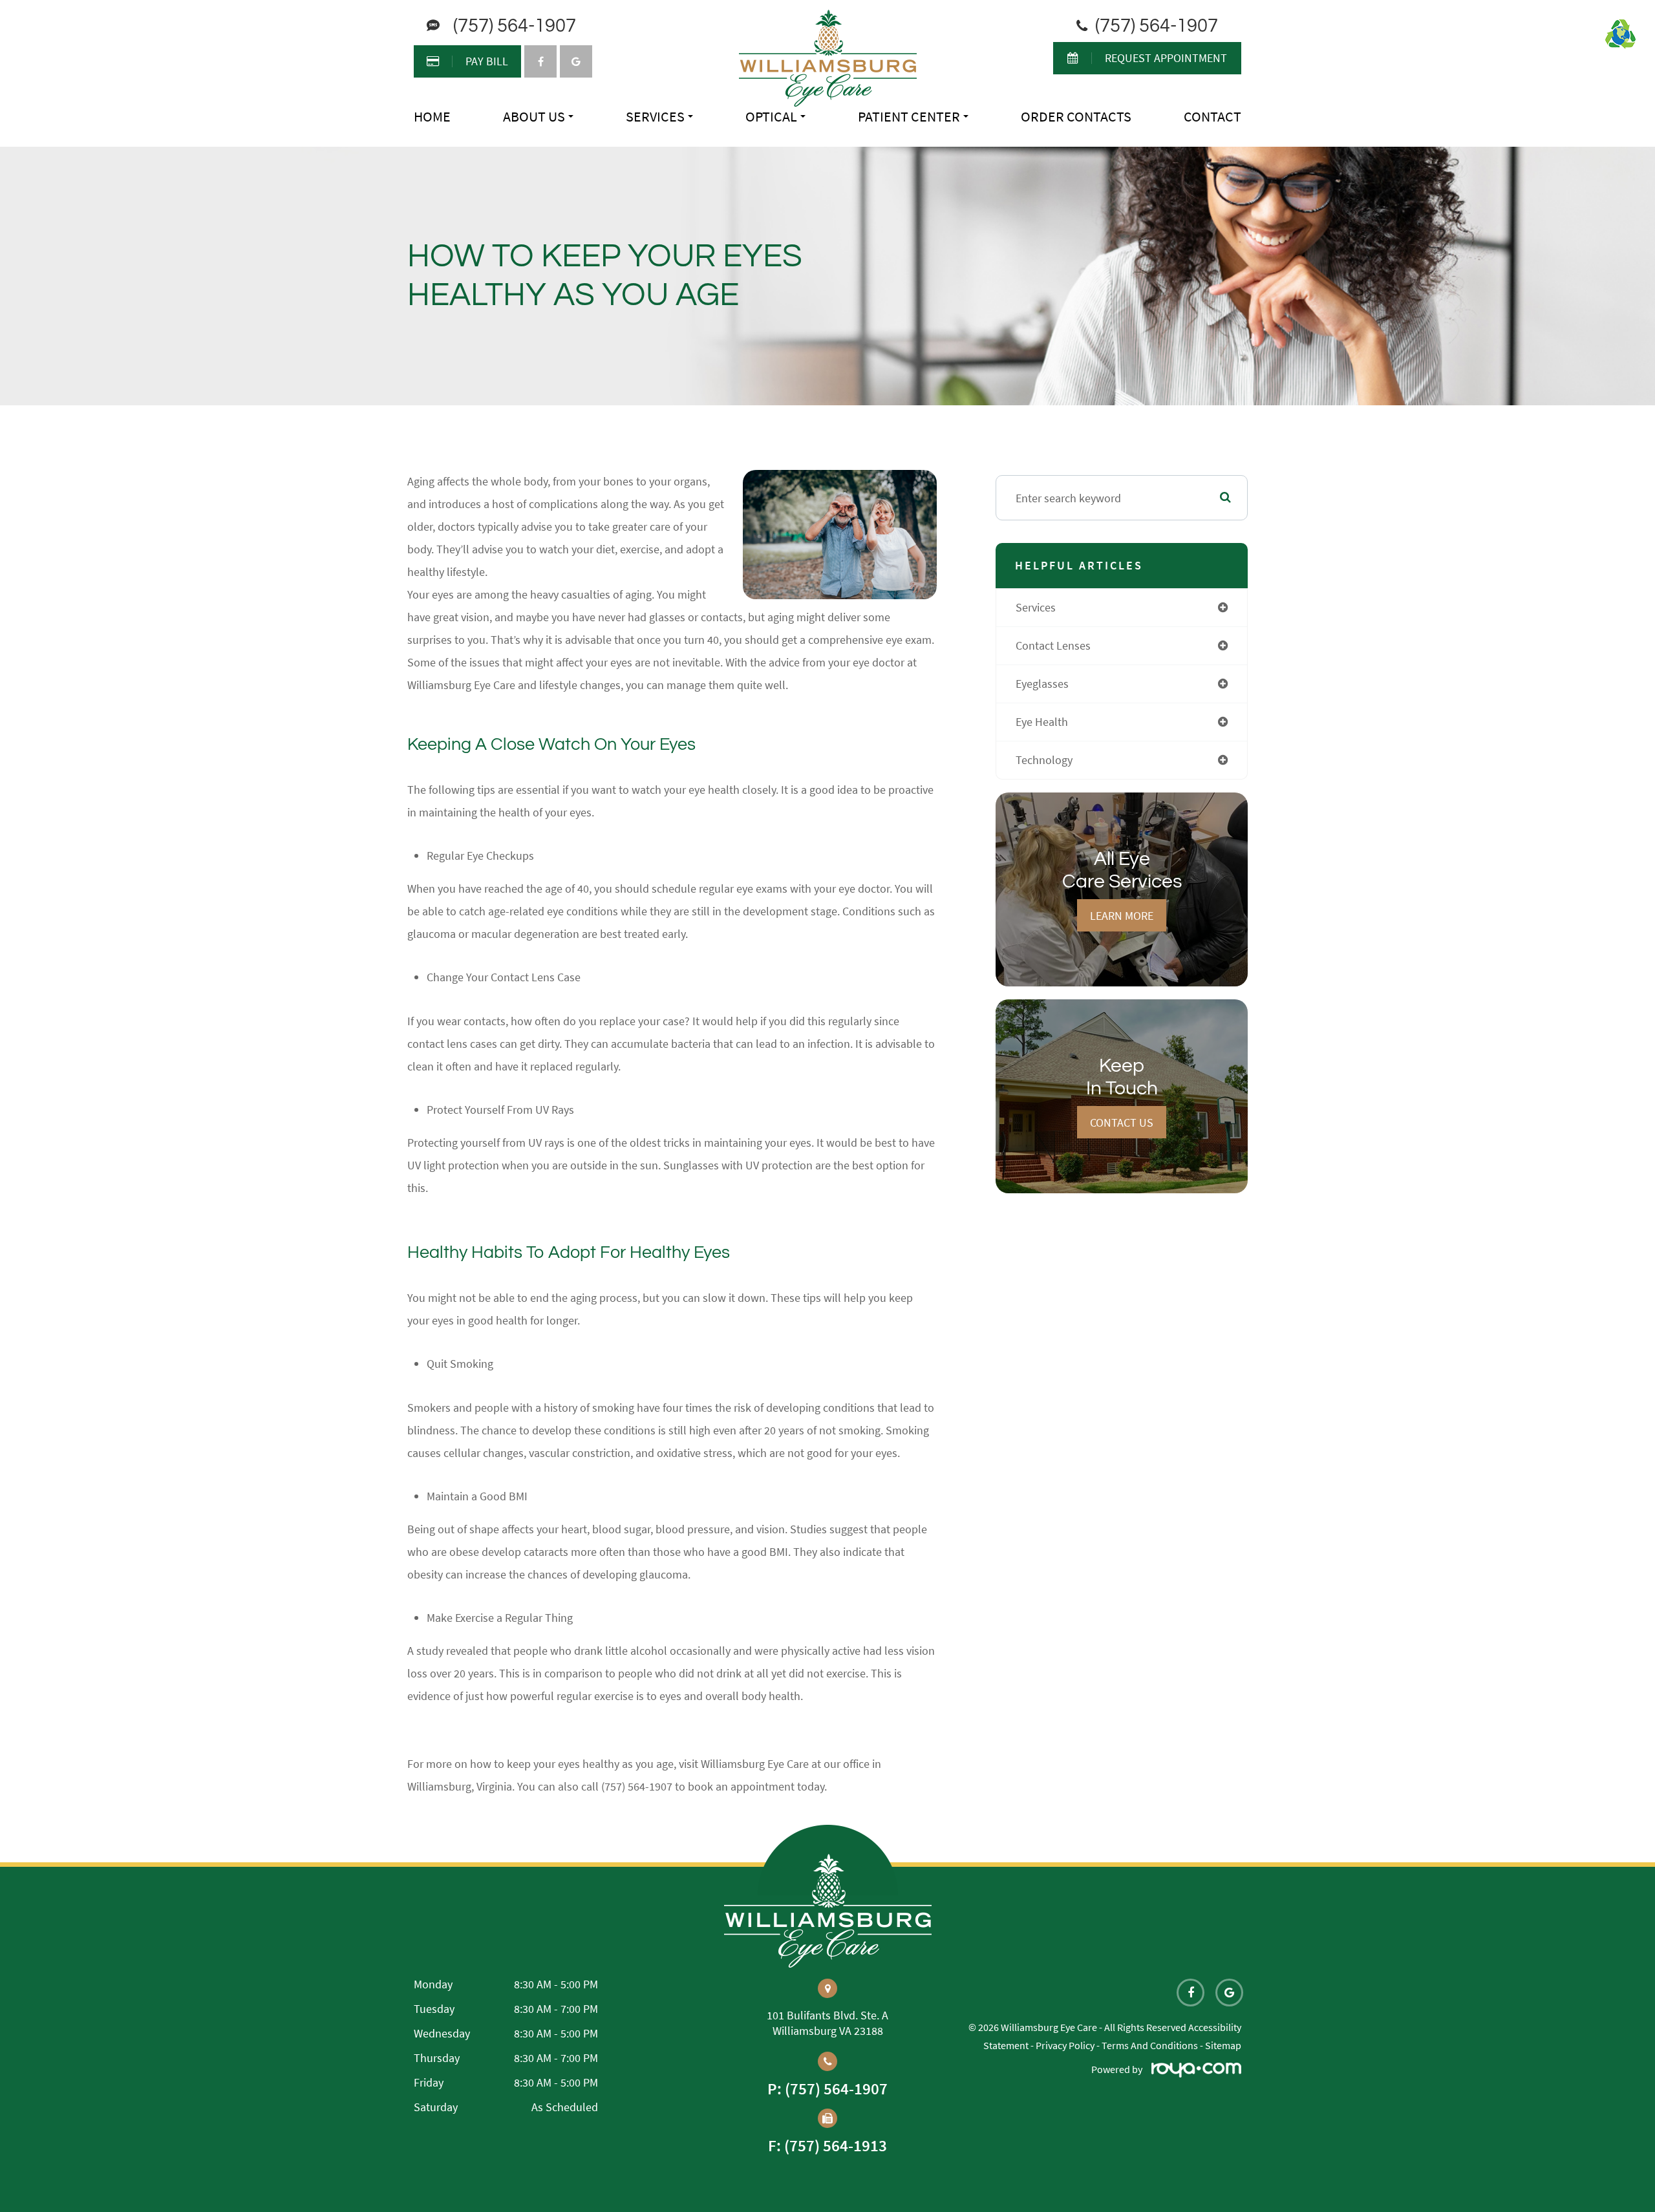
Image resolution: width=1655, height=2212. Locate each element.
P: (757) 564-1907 (827, 2089)
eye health (1042, 722)
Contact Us (1122, 1122)
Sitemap (1223, 2045)
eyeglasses (1042, 684)
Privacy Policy (1065, 2045)
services (1036, 607)
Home (432, 116)
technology (1044, 760)
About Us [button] (534, 116)
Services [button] (655, 116)
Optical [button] (771, 116)
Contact (1212, 116)
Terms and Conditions (1150, 2045)
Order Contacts (1076, 116)
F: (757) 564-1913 (827, 2146)
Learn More (1122, 916)
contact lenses (1053, 645)
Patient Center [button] (909, 116)
